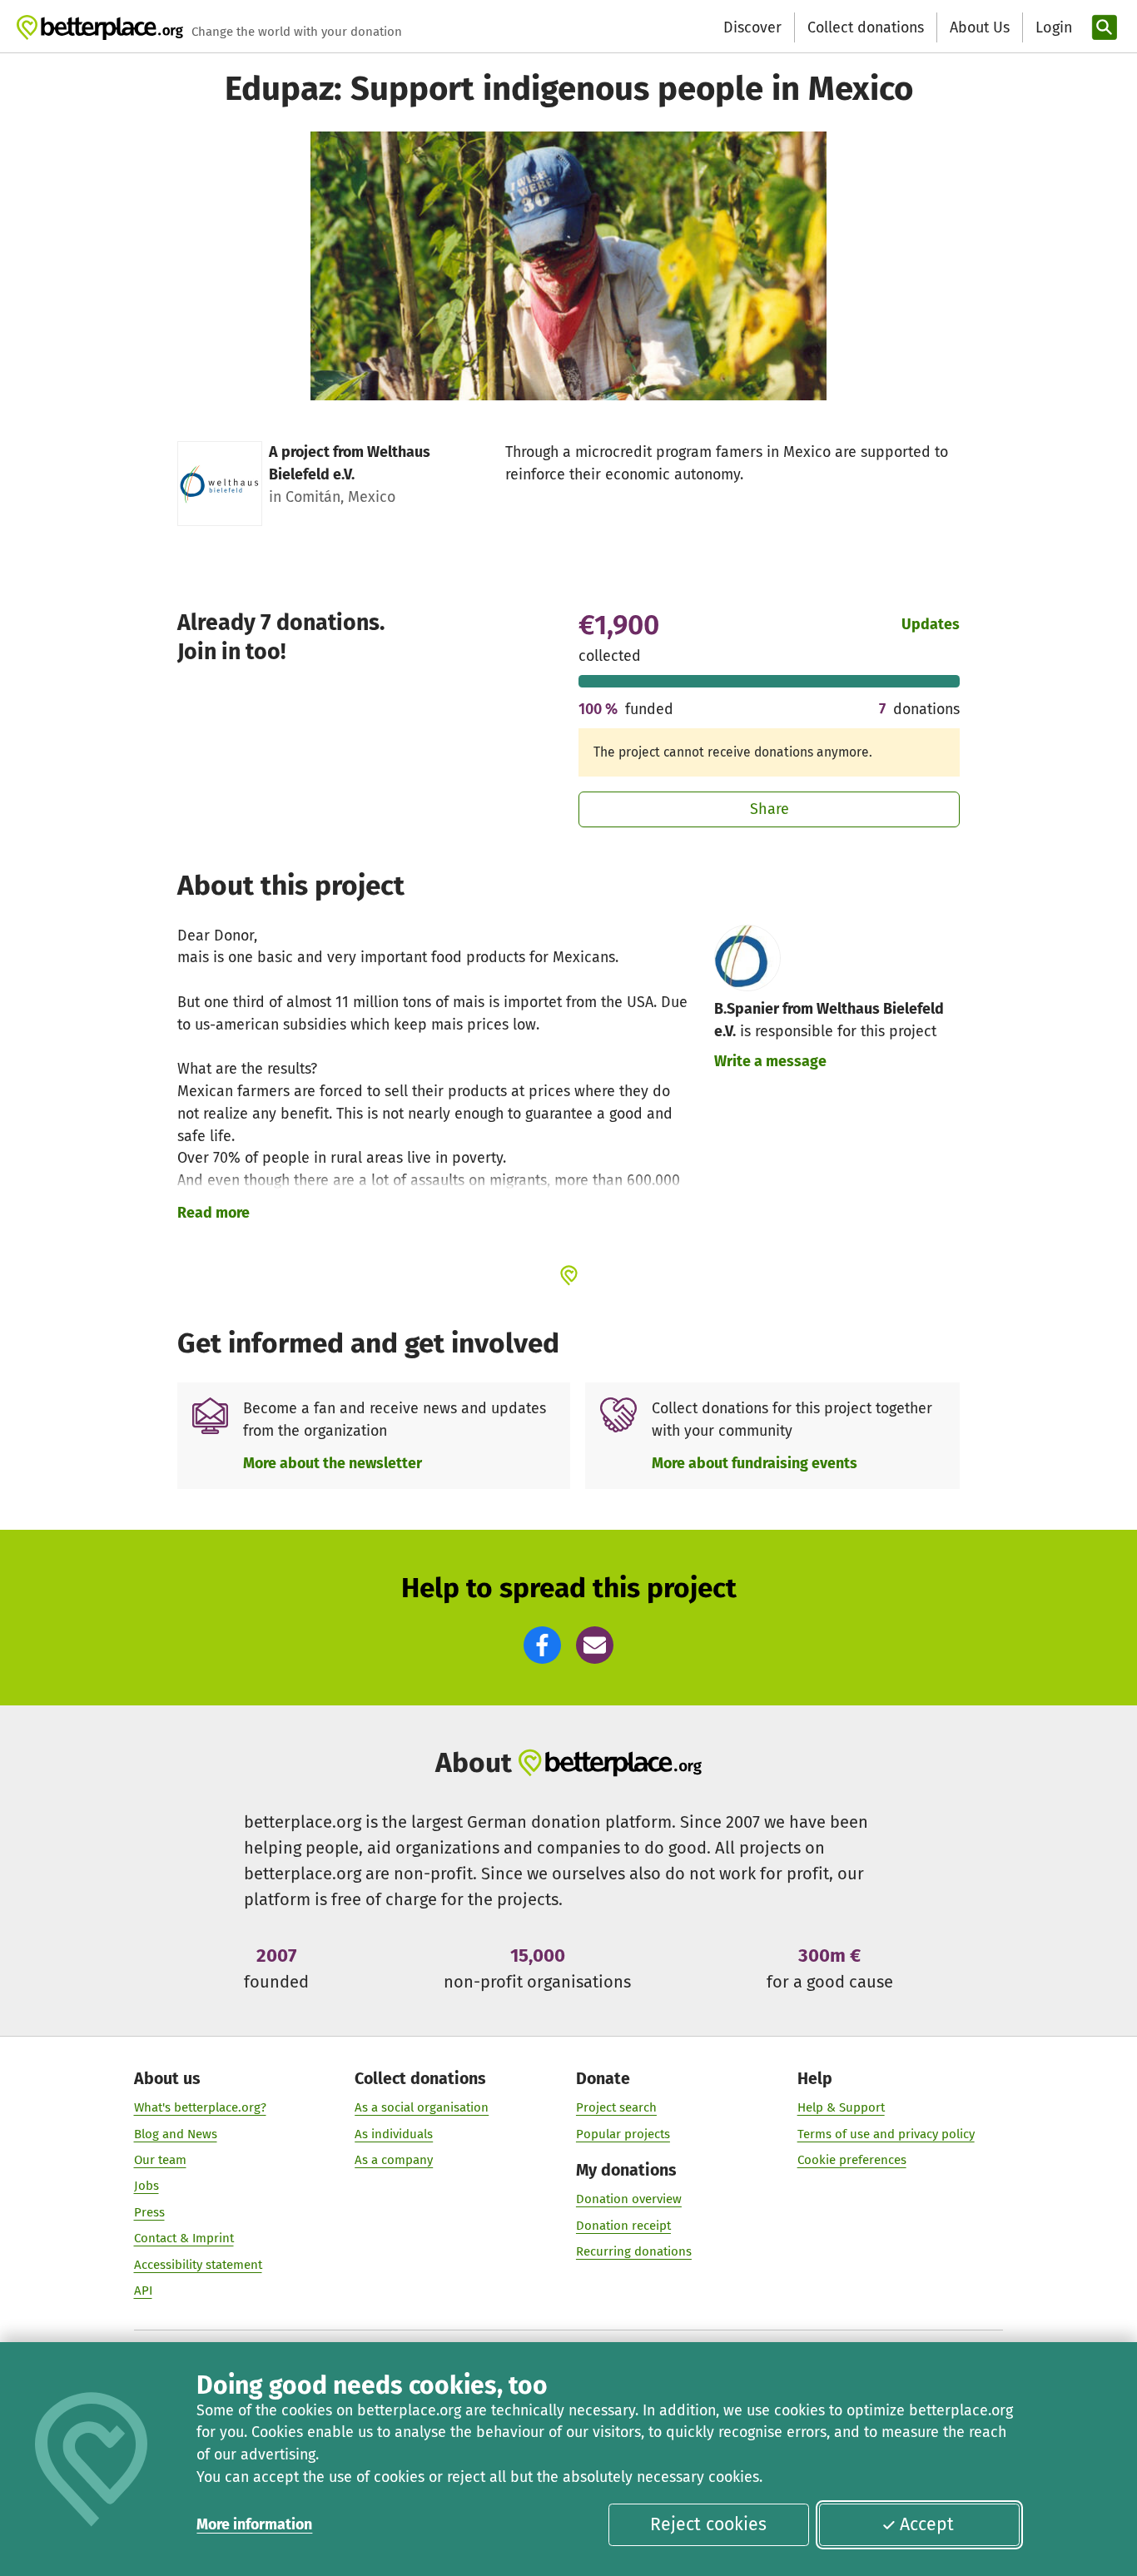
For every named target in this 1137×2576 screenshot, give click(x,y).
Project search (616, 2107)
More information (254, 2524)
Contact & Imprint (184, 2238)
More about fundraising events (755, 1463)
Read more (213, 1213)
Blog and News (176, 2134)
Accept (927, 2524)
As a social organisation (422, 2107)
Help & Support (841, 2107)
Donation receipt (623, 2226)
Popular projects (623, 2134)
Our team (160, 2160)
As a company (394, 2160)
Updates (931, 624)
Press (149, 2212)
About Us (980, 27)
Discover (752, 27)
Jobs (146, 2186)
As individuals (394, 2134)
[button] (542, 1645)
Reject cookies (708, 2524)
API (143, 2291)
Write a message (770, 1061)
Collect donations (866, 27)
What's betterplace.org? (200, 2107)
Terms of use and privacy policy (886, 2134)
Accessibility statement (198, 2265)
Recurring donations (634, 2251)
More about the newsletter (333, 1463)
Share (770, 809)
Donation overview (629, 2199)
